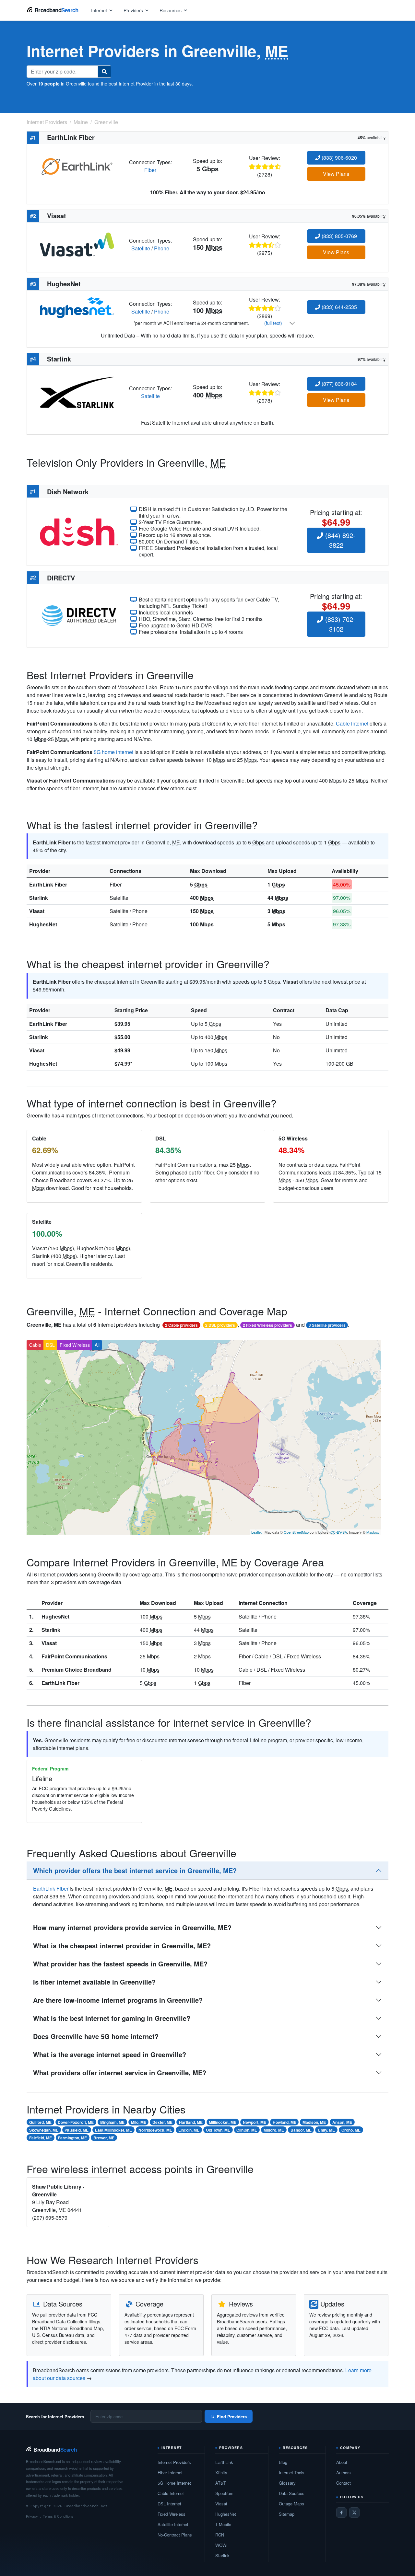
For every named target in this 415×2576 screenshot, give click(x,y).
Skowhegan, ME (44, 2130)
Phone (162, 248)
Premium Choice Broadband (77, 1670)
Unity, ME (326, 2130)
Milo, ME (139, 2122)
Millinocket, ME (223, 2122)
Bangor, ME (301, 2130)
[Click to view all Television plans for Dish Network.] (79, 531)
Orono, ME (351, 2130)
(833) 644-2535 (339, 307)
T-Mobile (223, 2524)
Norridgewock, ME (155, 2130)
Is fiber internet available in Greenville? (94, 1982)
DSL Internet (169, 2504)
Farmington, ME (72, 2138)
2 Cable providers (181, 1325)
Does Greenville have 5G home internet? (96, 2036)
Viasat (37, 911)
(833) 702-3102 (339, 624)
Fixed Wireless (75, 1345)
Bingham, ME (112, 2122)
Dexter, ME (162, 2122)
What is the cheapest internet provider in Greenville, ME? (122, 1946)
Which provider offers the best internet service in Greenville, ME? (135, 1870)
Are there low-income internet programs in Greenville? (118, 2000)
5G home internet (113, 752)
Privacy (32, 2516)
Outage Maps (291, 2504)
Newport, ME (255, 2122)
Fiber (150, 170)
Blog (283, 2462)
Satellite (141, 248)
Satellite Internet (173, 2524)
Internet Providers (174, 2462)
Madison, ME (314, 2122)
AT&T (221, 2483)
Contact (344, 2483)
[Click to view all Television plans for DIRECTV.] (79, 615)
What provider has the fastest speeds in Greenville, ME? (120, 1964)
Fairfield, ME (41, 2138)
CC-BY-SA (339, 1532)
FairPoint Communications (74, 1656)
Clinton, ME (247, 2130)
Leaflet (256, 1532)
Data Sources (292, 2493)
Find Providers (232, 2416)
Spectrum (224, 2493)
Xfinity (221, 2473)
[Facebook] (341, 2513)
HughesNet (43, 924)
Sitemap (287, 2514)
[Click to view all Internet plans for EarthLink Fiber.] (77, 165)
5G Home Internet (174, 2483)
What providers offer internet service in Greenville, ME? (120, 2072)
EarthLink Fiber (48, 884)
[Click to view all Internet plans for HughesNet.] (77, 307)
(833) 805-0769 (339, 236)
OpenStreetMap (296, 1532)
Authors (344, 2473)
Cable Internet (171, 2493)
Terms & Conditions (58, 2516)
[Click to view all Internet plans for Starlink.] (77, 391)
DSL (50, 1345)
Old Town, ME (218, 2130)
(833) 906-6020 (339, 158)
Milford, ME (274, 2130)
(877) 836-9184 (339, 384)
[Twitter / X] (354, 2513)
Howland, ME (285, 2122)
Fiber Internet (170, 2473)
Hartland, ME (191, 2122)
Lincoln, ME (189, 2130)
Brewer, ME (104, 2138)
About (342, 2462)
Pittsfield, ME (77, 2130)
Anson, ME (342, 2122)
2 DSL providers (220, 1325)
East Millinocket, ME (113, 2130)
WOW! (221, 2545)
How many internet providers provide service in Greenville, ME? (132, 1927)
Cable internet (352, 723)
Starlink (39, 898)
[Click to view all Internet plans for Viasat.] (77, 244)
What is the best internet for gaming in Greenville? (112, 2018)
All (97, 1345)
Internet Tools (292, 2473)
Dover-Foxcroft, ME (76, 2122)
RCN (220, 2535)
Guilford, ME (40, 2122)
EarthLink (224, 2462)
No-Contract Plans (175, 2535)
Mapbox (373, 1532)
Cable (35, 1345)
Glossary (287, 2483)
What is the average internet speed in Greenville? (110, 2054)
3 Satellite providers (327, 1325)
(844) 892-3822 (339, 540)
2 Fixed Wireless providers (267, 1325)
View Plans (336, 174)
